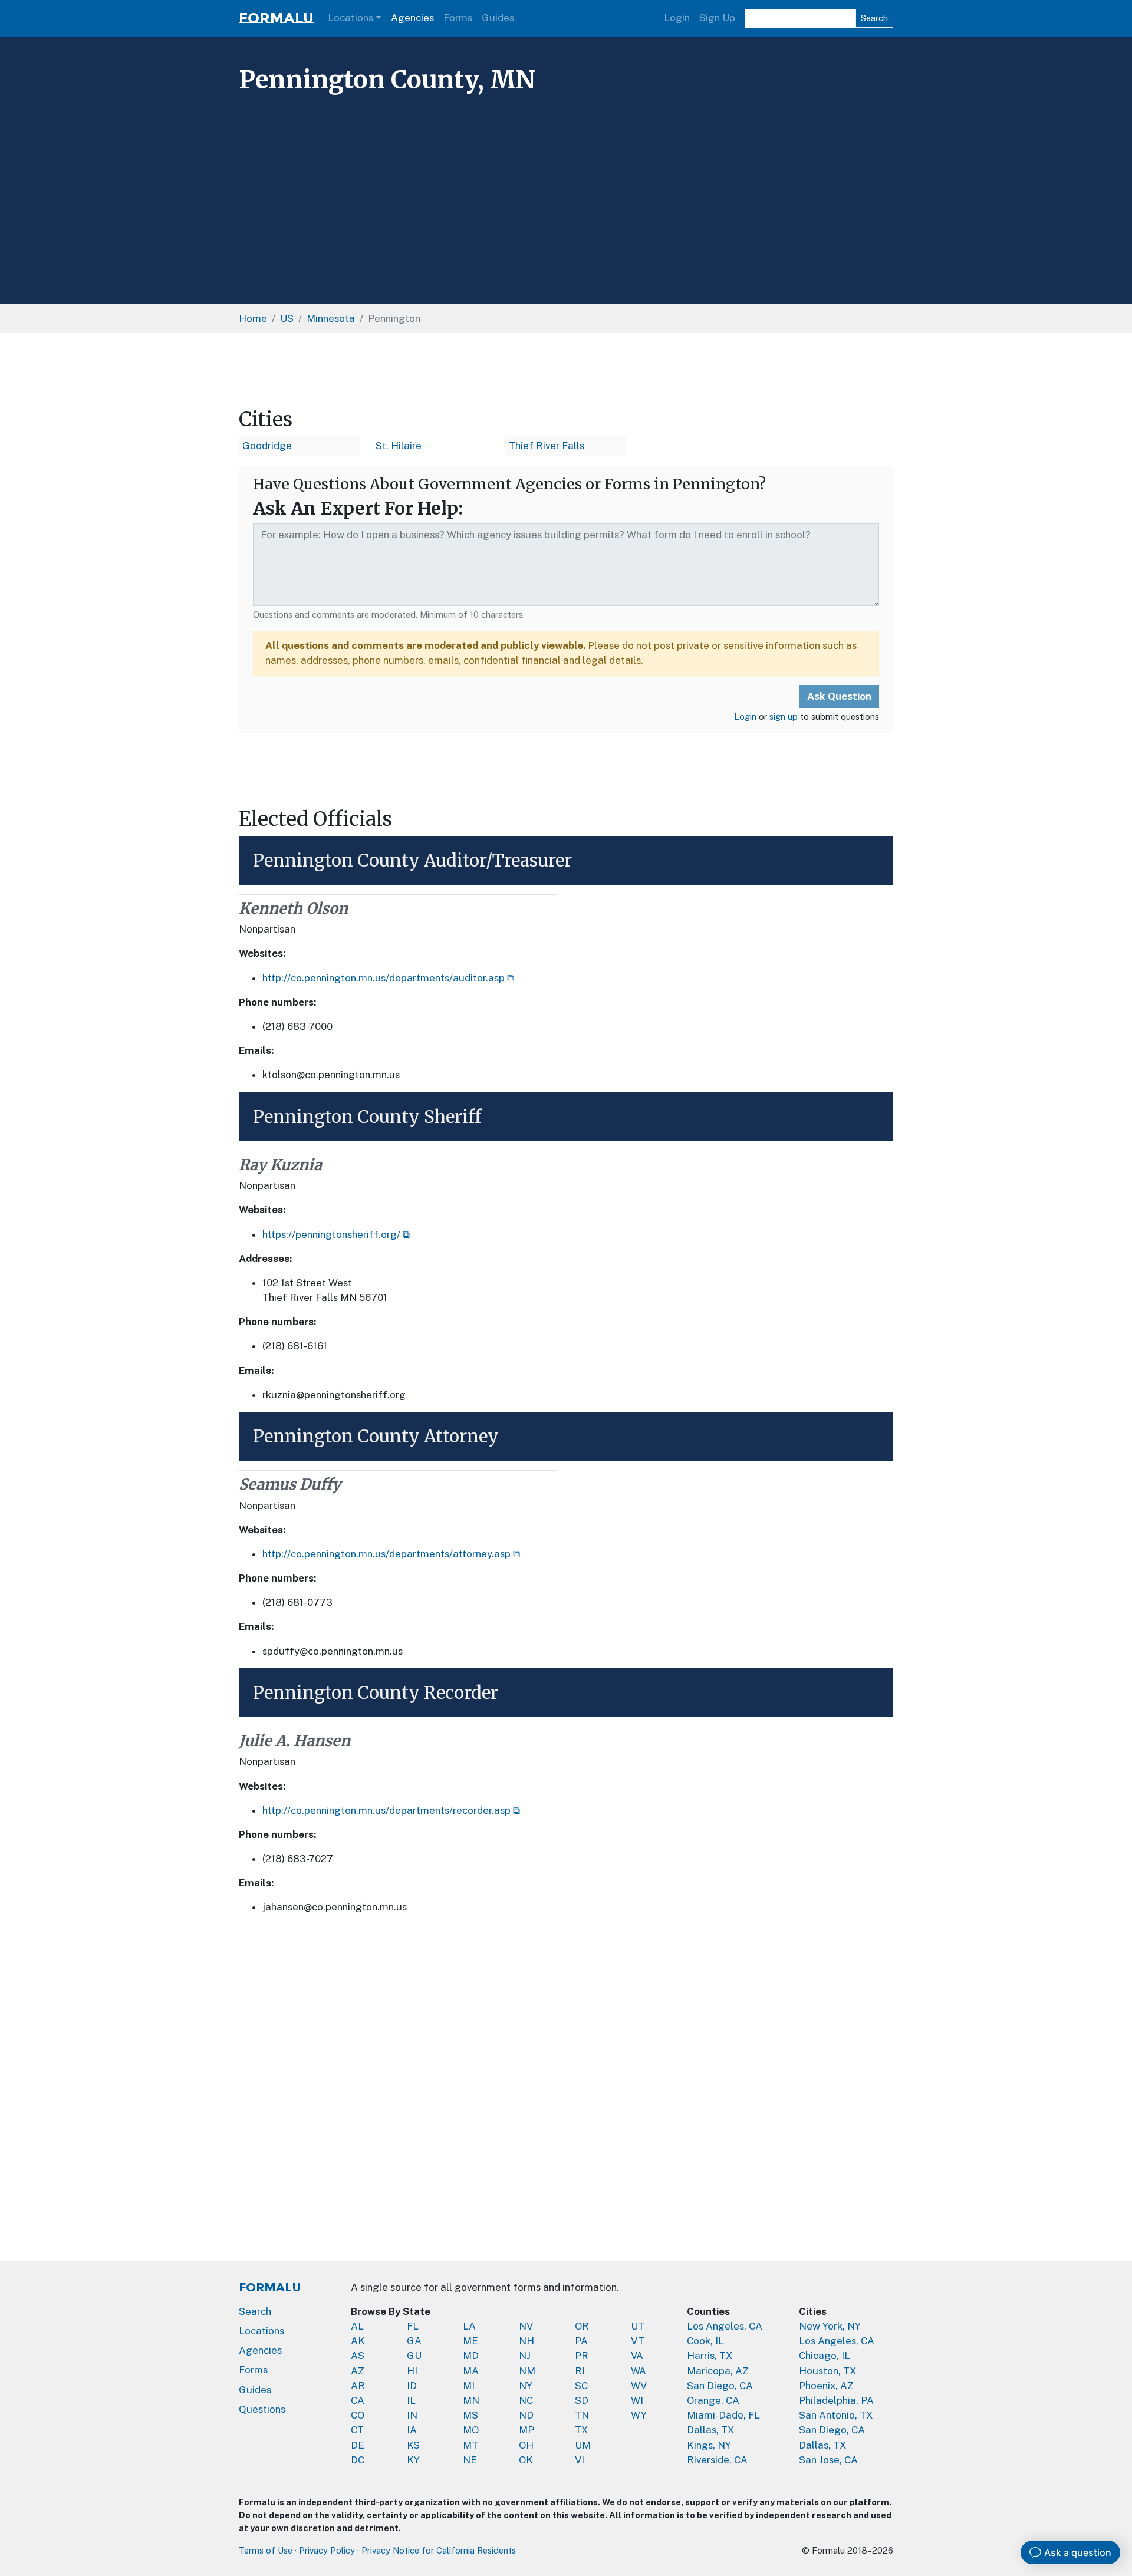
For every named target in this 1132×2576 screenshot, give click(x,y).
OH (526, 2445)
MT (470, 2445)
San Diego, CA (720, 2386)
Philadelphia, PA (836, 2400)
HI (412, 2371)
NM (527, 2371)
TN (582, 2415)
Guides (498, 18)
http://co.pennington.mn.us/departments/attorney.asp (386, 1554)
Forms (458, 18)
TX (582, 2430)
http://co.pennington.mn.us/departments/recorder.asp (386, 1810)
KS (413, 2445)
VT (638, 2341)
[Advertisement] (566, 187)
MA (471, 2371)
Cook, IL (705, 2341)
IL (411, 2400)
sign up (784, 717)
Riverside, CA (717, 2460)
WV (639, 2386)
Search (874, 18)
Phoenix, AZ (826, 2386)
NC (526, 2400)
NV (526, 2326)
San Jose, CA (828, 2460)
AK (358, 2341)
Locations (351, 18)
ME (470, 2341)
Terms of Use (266, 2550)
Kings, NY (709, 2445)
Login (677, 18)
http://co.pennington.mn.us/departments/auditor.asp (384, 978)
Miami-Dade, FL (723, 2415)
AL (357, 2326)
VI (580, 2460)
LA (469, 2326)
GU (414, 2356)
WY (639, 2415)
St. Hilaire (399, 446)
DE (358, 2445)
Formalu (276, 18)
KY (413, 2460)
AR (358, 2386)
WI (637, 2400)
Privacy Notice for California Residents (439, 2550)
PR (582, 2356)
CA (358, 2400)
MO (471, 2430)
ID (412, 2386)
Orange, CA (713, 2400)
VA (637, 2356)
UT (638, 2326)
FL (413, 2326)
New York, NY (830, 2326)
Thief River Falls (547, 446)
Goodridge (267, 446)
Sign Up (717, 18)
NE (470, 2460)
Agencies (412, 18)
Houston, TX (828, 2371)
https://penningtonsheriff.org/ (331, 1234)
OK (526, 2460)
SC (581, 2386)
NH (526, 2341)
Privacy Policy (327, 2550)
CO (358, 2415)
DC (358, 2460)
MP (526, 2430)
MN (471, 2400)
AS (358, 2356)
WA (639, 2371)
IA (412, 2430)
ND (526, 2415)
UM (583, 2445)
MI (469, 2386)
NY (526, 2386)
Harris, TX (710, 2356)
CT (357, 2430)
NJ (525, 2356)
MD (471, 2356)
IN (412, 2415)
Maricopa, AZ (718, 2371)
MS (470, 2415)
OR (582, 2326)
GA (414, 2341)
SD (582, 2400)
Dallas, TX (711, 2430)
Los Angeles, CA (725, 2326)
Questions (262, 2409)
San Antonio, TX (836, 2415)
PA (581, 2341)
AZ (358, 2371)
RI (580, 2371)
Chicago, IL (825, 2356)
